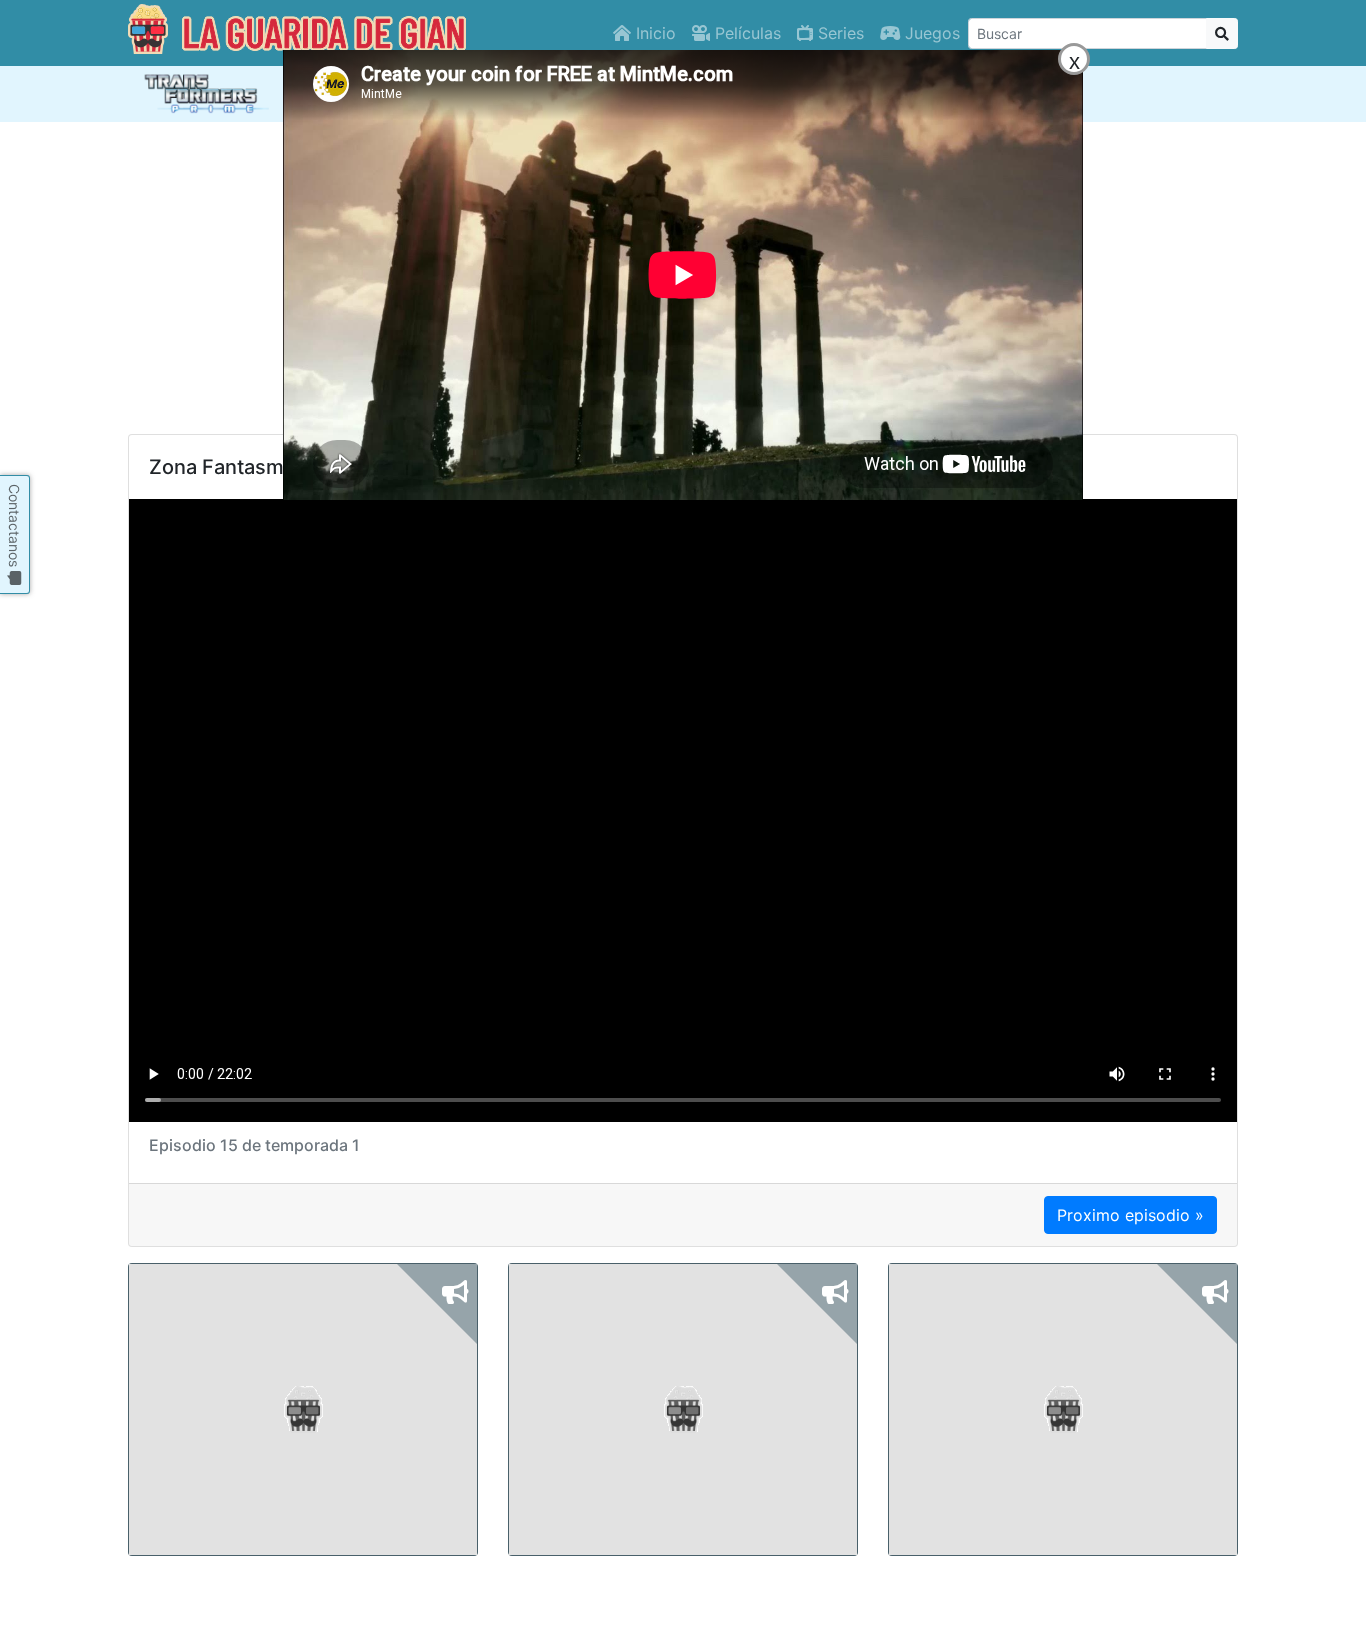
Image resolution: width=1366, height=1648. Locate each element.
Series (838, 33)
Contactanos (14, 527)
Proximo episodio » (1130, 1215)
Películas (745, 33)
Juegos (930, 33)
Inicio (653, 33)
